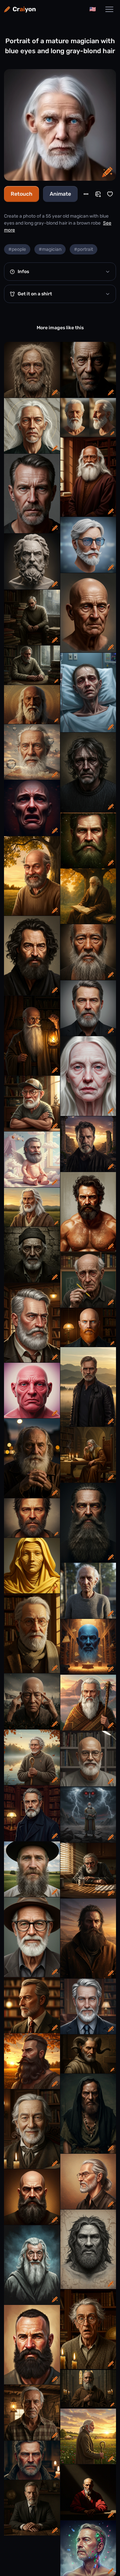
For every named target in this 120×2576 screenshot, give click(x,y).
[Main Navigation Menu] (109, 9)
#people (17, 249)
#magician (50, 249)
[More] (86, 194)
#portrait (83, 249)
